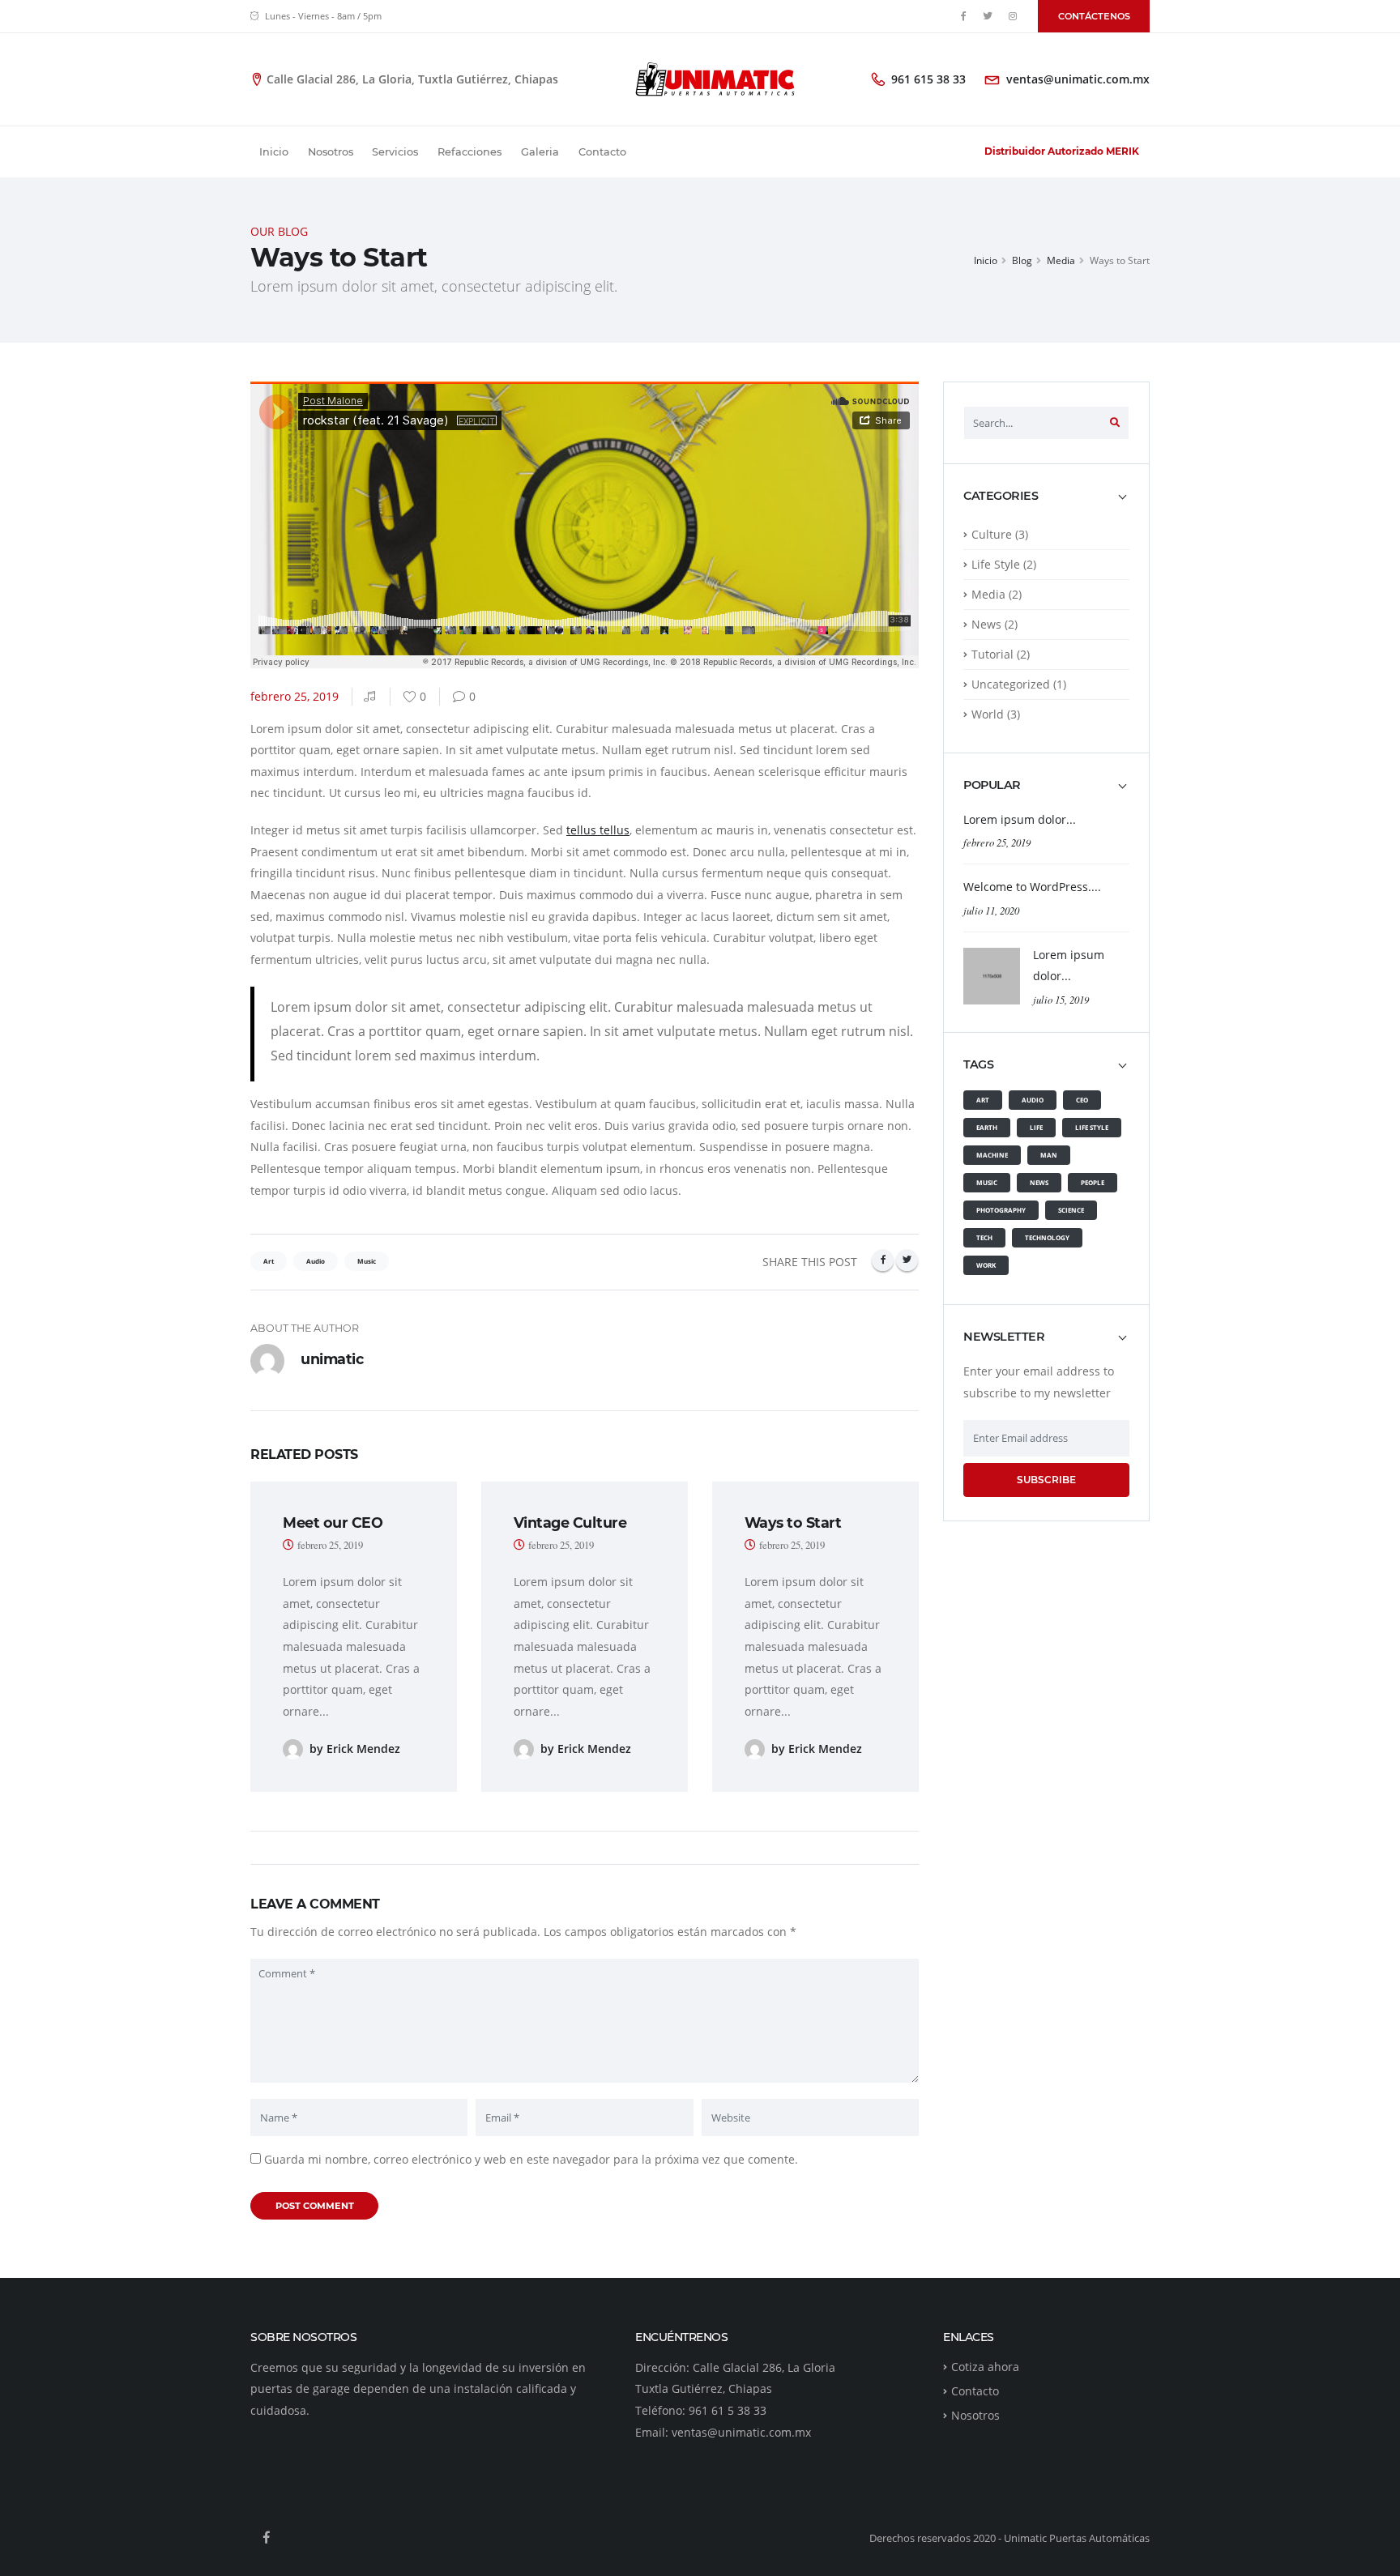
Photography (1001, 1210)
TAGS (978, 1065)
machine (992, 1155)
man (1049, 1155)
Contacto (602, 152)
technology (1047, 1237)
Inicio (274, 152)
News (986, 624)
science (1071, 1210)
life (1036, 1127)
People (1093, 1182)
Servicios (395, 152)
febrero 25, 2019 (997, 842)
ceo (1082, 1100)
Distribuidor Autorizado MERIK (1062, 151)
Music (987, 1182)
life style (1092, 1127)
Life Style (996, 564)
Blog (1022, 260)
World (988, 714)
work (986, 1265)
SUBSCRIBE (1046, 1480)
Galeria (540, 152)
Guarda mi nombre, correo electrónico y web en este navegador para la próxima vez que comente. (531, 2159)
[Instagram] (1013, 16)
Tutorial (992, 654)
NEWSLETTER (1004, 1337)
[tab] (1046, 504)
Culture (992, 534)
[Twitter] (988, 16)
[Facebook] (963, 16)
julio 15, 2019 (1061, 999)
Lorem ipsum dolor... (1020, 819)
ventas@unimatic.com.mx (1078, 79)
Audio (1033, 1100)
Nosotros (331, 152)
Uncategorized (1011, 684)
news (1039, 1182)
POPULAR (992, 785)
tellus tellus (598, 830)
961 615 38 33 (928, 79)
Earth (987, 1127)
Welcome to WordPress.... (1032, 887)
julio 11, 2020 (991, 910)
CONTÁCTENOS (1094, 16)
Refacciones (470, 152)
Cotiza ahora (985, 2367)
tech (984, 1237)
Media (1061, 260)
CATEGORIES (1001, 496)
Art (983, 1100)
